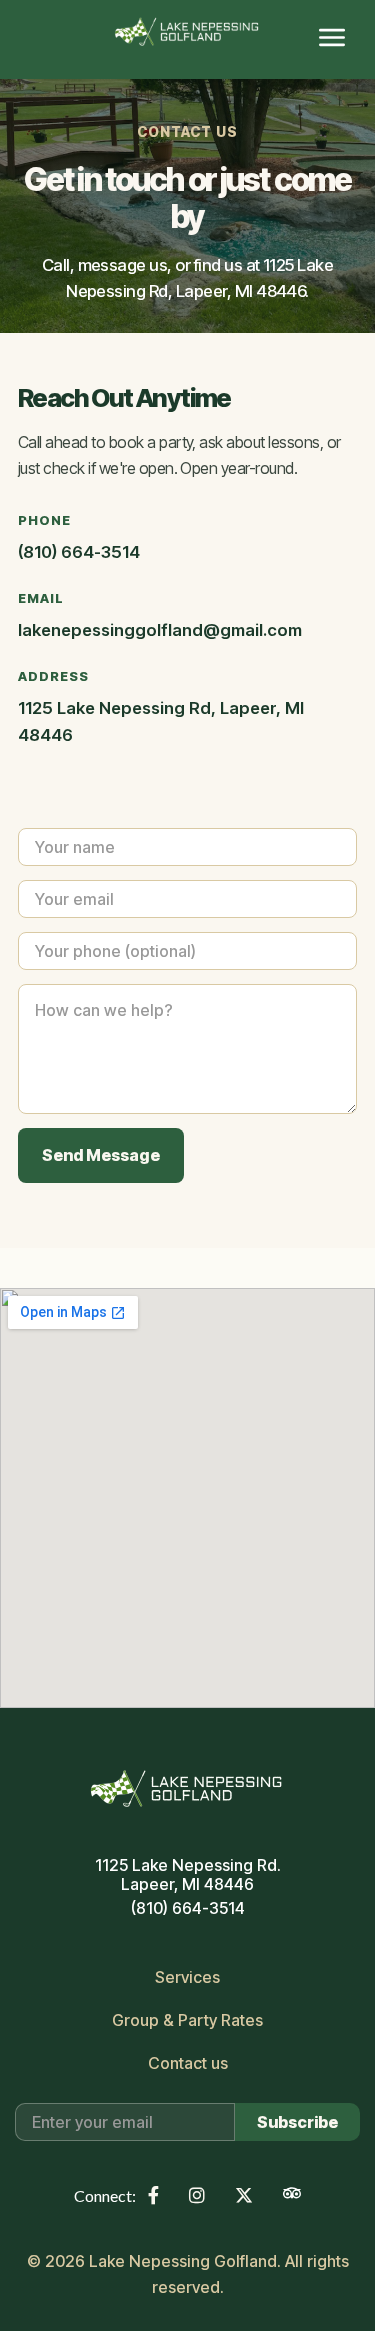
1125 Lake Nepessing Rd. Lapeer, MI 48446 (188, 1875)
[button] (332, 39)
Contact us (188, 2063)
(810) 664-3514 (79, 552)
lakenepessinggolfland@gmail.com (160, 630)
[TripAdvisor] (292, 2193)
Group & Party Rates (187, 2020)
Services (187, 1977)
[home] (188, 39)
